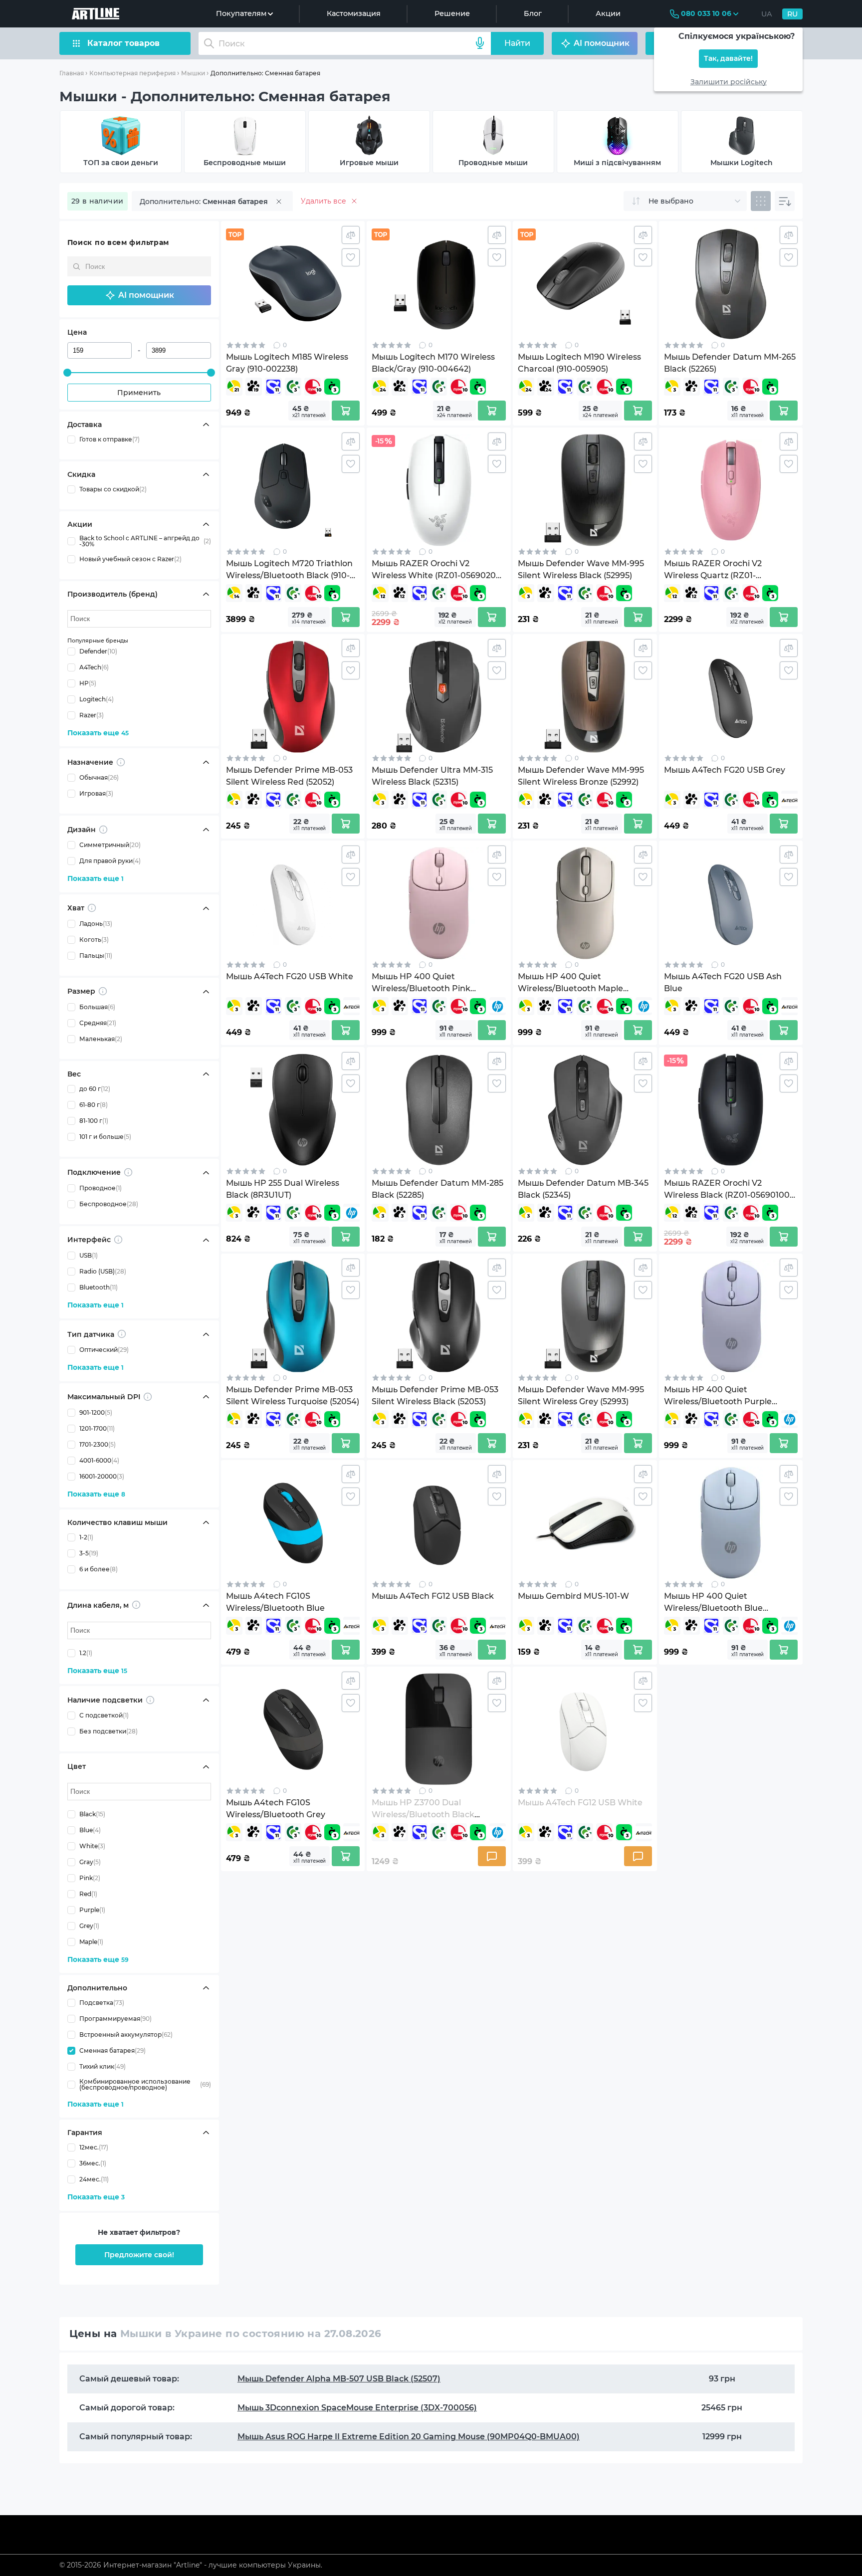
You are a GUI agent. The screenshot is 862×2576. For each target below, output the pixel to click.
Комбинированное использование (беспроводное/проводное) (145, 2085)
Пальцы (96, 956)
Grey (89, 1926)
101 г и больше (105, 1137)
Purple (92, 1910)
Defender (98, 651)
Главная (72, 73)
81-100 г (94, 1121)
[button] (139, 295)
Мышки (193, 73)
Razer (92, 715)
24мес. (94, 2179)
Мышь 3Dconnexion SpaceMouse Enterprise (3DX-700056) (357, 2408)
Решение (452, 13)
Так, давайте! (728, 59)
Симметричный (110, 845)
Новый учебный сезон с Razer (130, 559)
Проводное (101, 1188)
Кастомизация (354, 13)
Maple (91, 1942)
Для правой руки (110, 861)
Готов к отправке (109, 439)
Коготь (94, 940)
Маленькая (101, 1039)
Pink (90, 1878)
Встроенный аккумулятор (126, 2035)
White (92, 1846)
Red (88, 1894)
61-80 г (94, 1105)
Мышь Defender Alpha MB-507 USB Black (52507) (339, 2379)
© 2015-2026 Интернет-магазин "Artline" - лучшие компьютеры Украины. (191, 2565)
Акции (608, 13)
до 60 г (95, 1089)
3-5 (89, 1553)
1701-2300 (98, 1444)
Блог (533, 13)
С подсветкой (104, 1716)
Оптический (104, 1350)
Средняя (98, 1023)
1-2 (86, 1537)
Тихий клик (103, 2066)
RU (792, 14)
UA (767, 14)
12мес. (94, 2147)
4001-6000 (99, 1460)
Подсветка (102, 2003)
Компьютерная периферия (132, 73)
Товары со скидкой (113, 489)
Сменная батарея (112, 2050)
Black (92, 1814)
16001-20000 (102, 1476)
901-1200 (96, 1412)
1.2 (86, 1653)
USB (89, 1255)
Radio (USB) (103, 1271)
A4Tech (94, 667)
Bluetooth (99, 1287)
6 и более (99, 1569)
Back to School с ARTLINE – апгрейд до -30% (145, 541)
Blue (90, 1830)
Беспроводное (109, 1204)
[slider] (67, 373)
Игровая (96, 794)
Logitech (97, 699)
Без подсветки (108, 1732)
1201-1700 (97, 1428)
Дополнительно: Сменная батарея (265, 73)
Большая (97, 1007)
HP (88, 683)
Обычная (99, 778)
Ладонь (96, 924)
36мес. (93, 2163)
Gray (90, 1862)
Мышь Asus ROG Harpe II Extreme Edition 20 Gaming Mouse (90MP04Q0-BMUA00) (409, 2437)
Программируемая (115, 2019)
